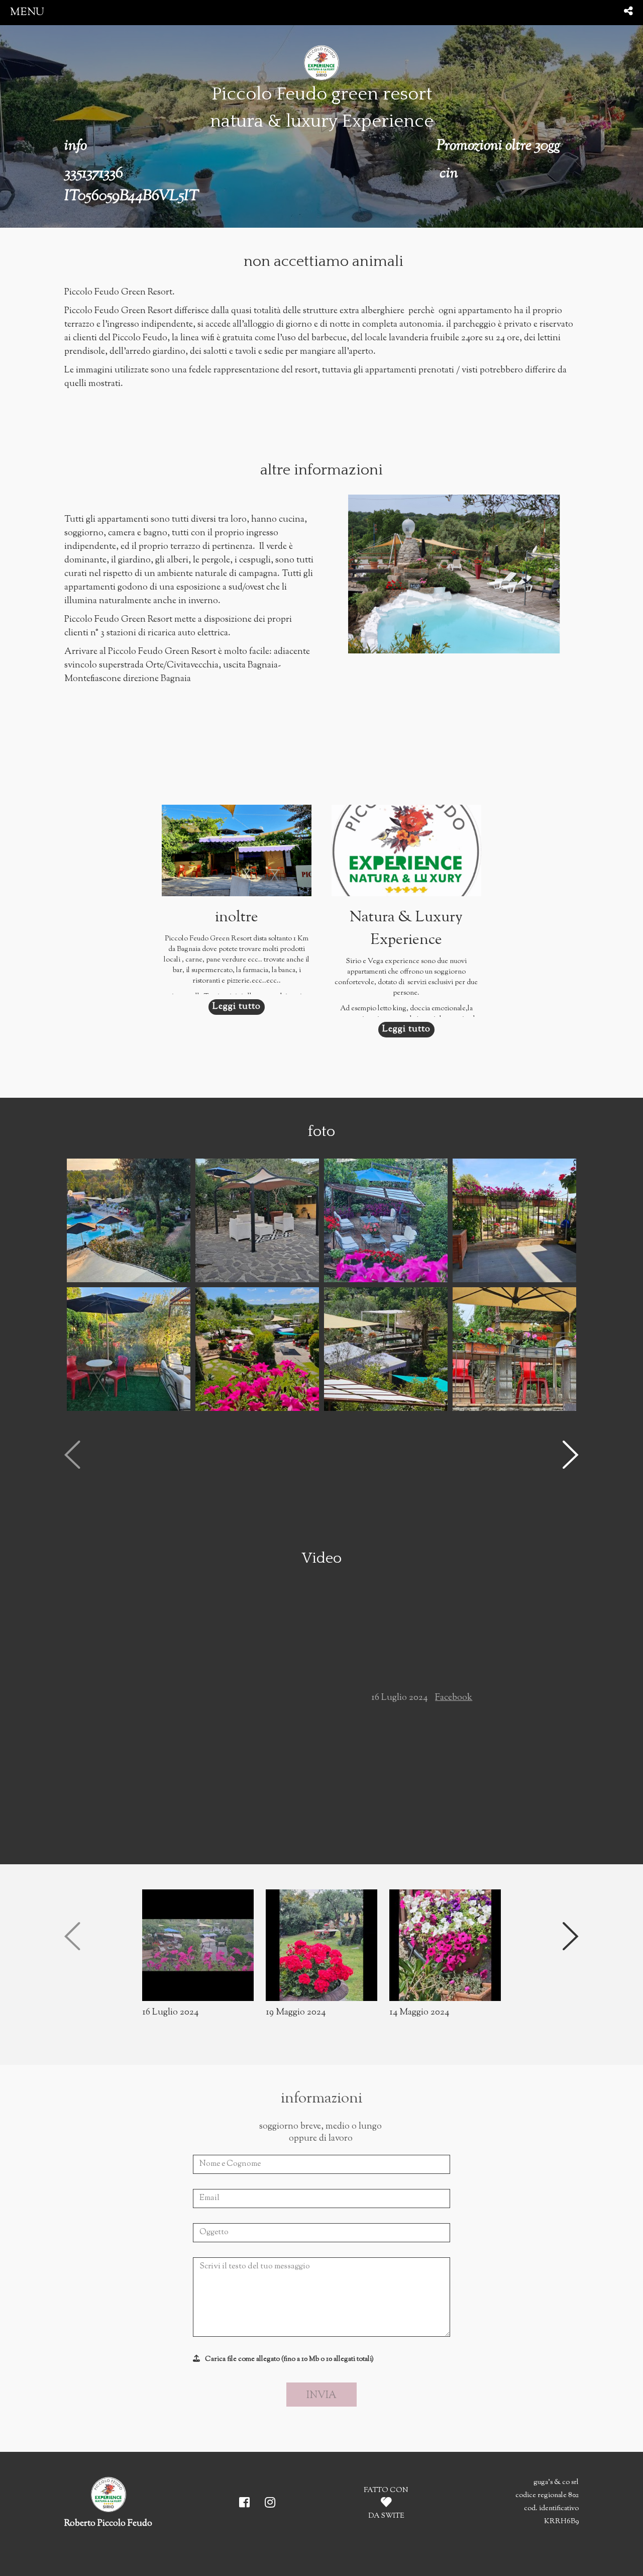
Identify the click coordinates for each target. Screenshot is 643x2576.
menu (27, 12)
